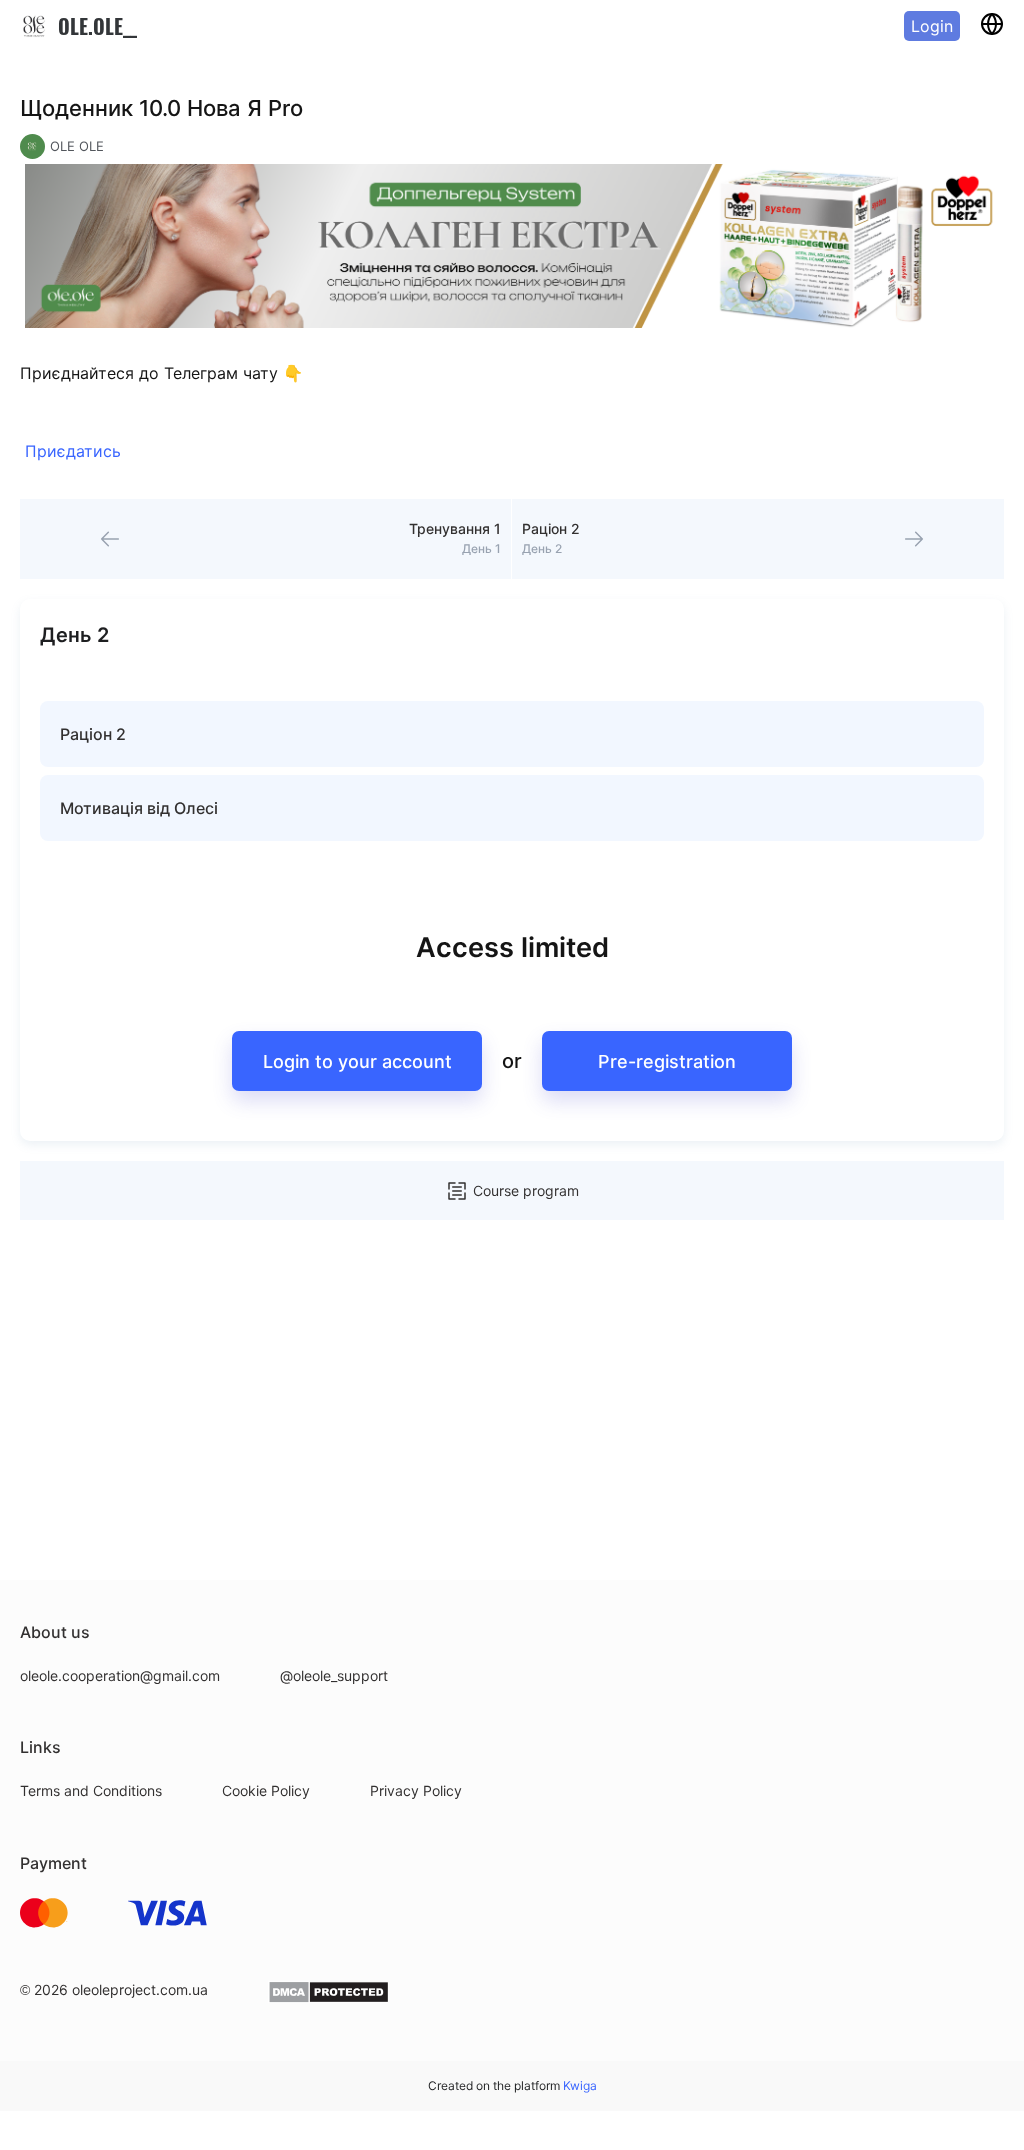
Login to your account (357, 1061)
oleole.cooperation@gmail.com (120, 1675)
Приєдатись (73, 451)
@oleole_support (334, 1675)
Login (932, 26)
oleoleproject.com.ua (140, 1989)
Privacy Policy (416, 1790)
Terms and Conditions (91, 1790)
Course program (526, 1190)
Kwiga (580, 2085)
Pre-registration (667, 1061)
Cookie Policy (266, 1790)
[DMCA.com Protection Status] (328, 1998)
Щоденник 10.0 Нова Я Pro (161, 108)
